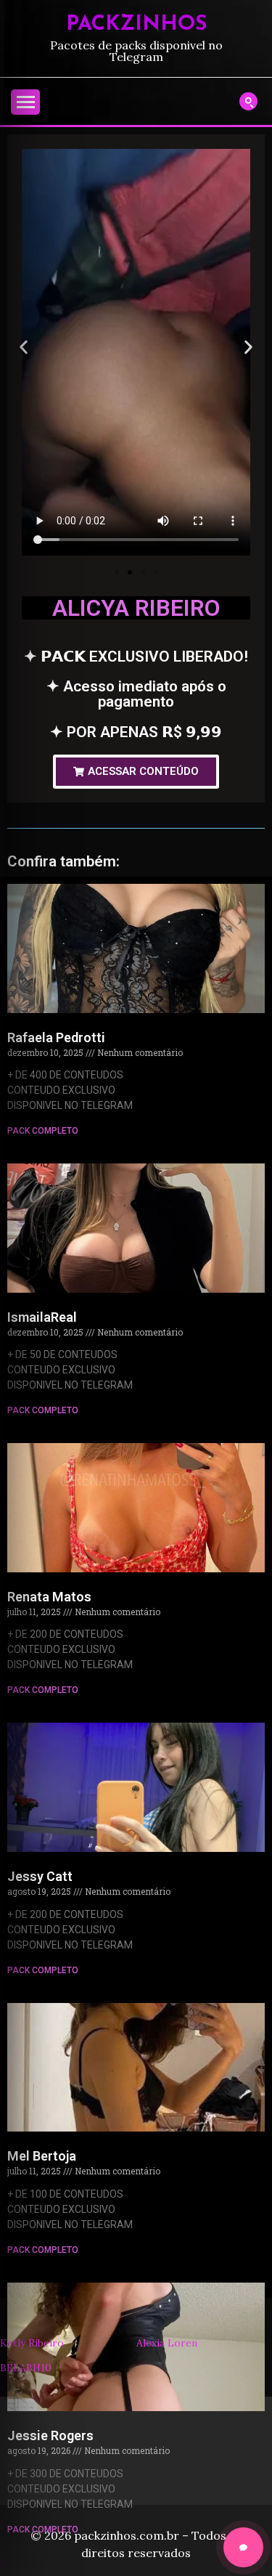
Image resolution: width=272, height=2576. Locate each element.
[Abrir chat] (243, 2547)
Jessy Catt (40, 1876)
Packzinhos (136, 24)
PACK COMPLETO (43, 1131)
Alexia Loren (167, 2343)
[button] (24, 347)
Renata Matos (49, 1597)
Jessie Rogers (50, 2435)
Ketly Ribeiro (32, 2343)
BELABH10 (26, 2368)
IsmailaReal (42, 1317)
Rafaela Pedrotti (56, 1037)
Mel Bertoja (42, 2156)
